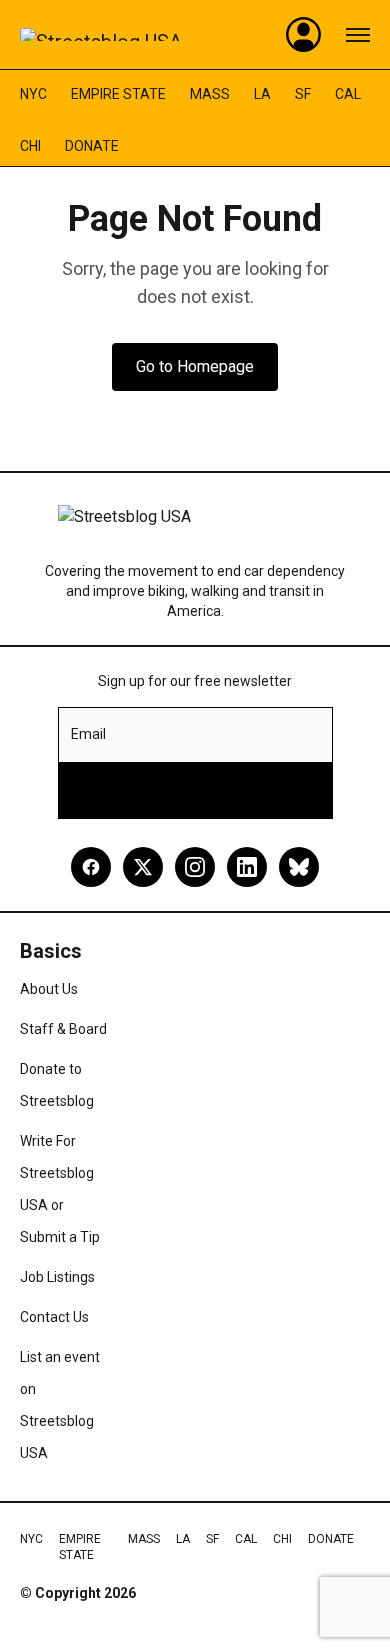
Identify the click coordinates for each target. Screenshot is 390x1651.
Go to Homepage (195, 366)
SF (303, 94)
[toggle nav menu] (358, 35)
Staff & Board (63, 1029)
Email (88, 734)
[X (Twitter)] (143, 867)
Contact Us (54, 1317)
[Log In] (304, 35)
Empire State (118, 94)
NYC (33, 94)
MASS (210, 94)
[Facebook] (91, 867)
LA (262, 94)
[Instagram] (195, 867)
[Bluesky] (299, 867)
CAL (348, 94)
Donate (92, 146)
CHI (30, 146)
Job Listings (57, 1277)
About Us (49, 989)
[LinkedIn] (247, 867)
